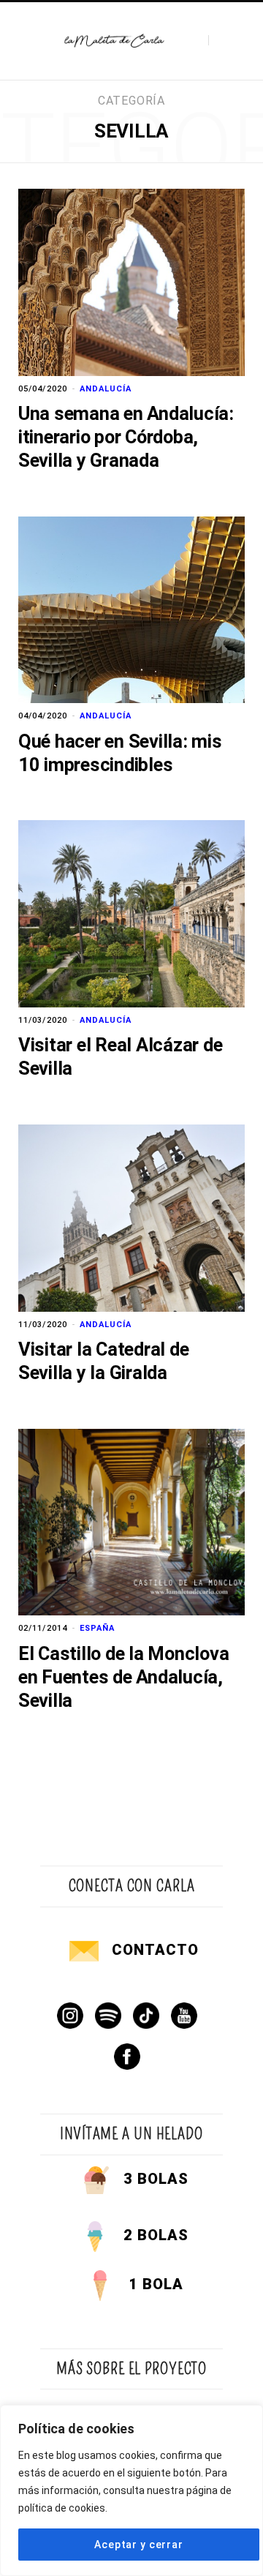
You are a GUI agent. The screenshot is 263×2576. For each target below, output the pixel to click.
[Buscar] (221, 41)
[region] (131, 2490)
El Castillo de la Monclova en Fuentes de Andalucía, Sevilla (123, 1677)
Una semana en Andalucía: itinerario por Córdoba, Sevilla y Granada (126, 437)
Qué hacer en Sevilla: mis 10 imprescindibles (120, 753)
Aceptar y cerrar (138, 2545)
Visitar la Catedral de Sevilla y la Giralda (103, 1361)
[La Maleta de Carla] (115, 41)
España (97, 1628)
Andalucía (106, 389)
